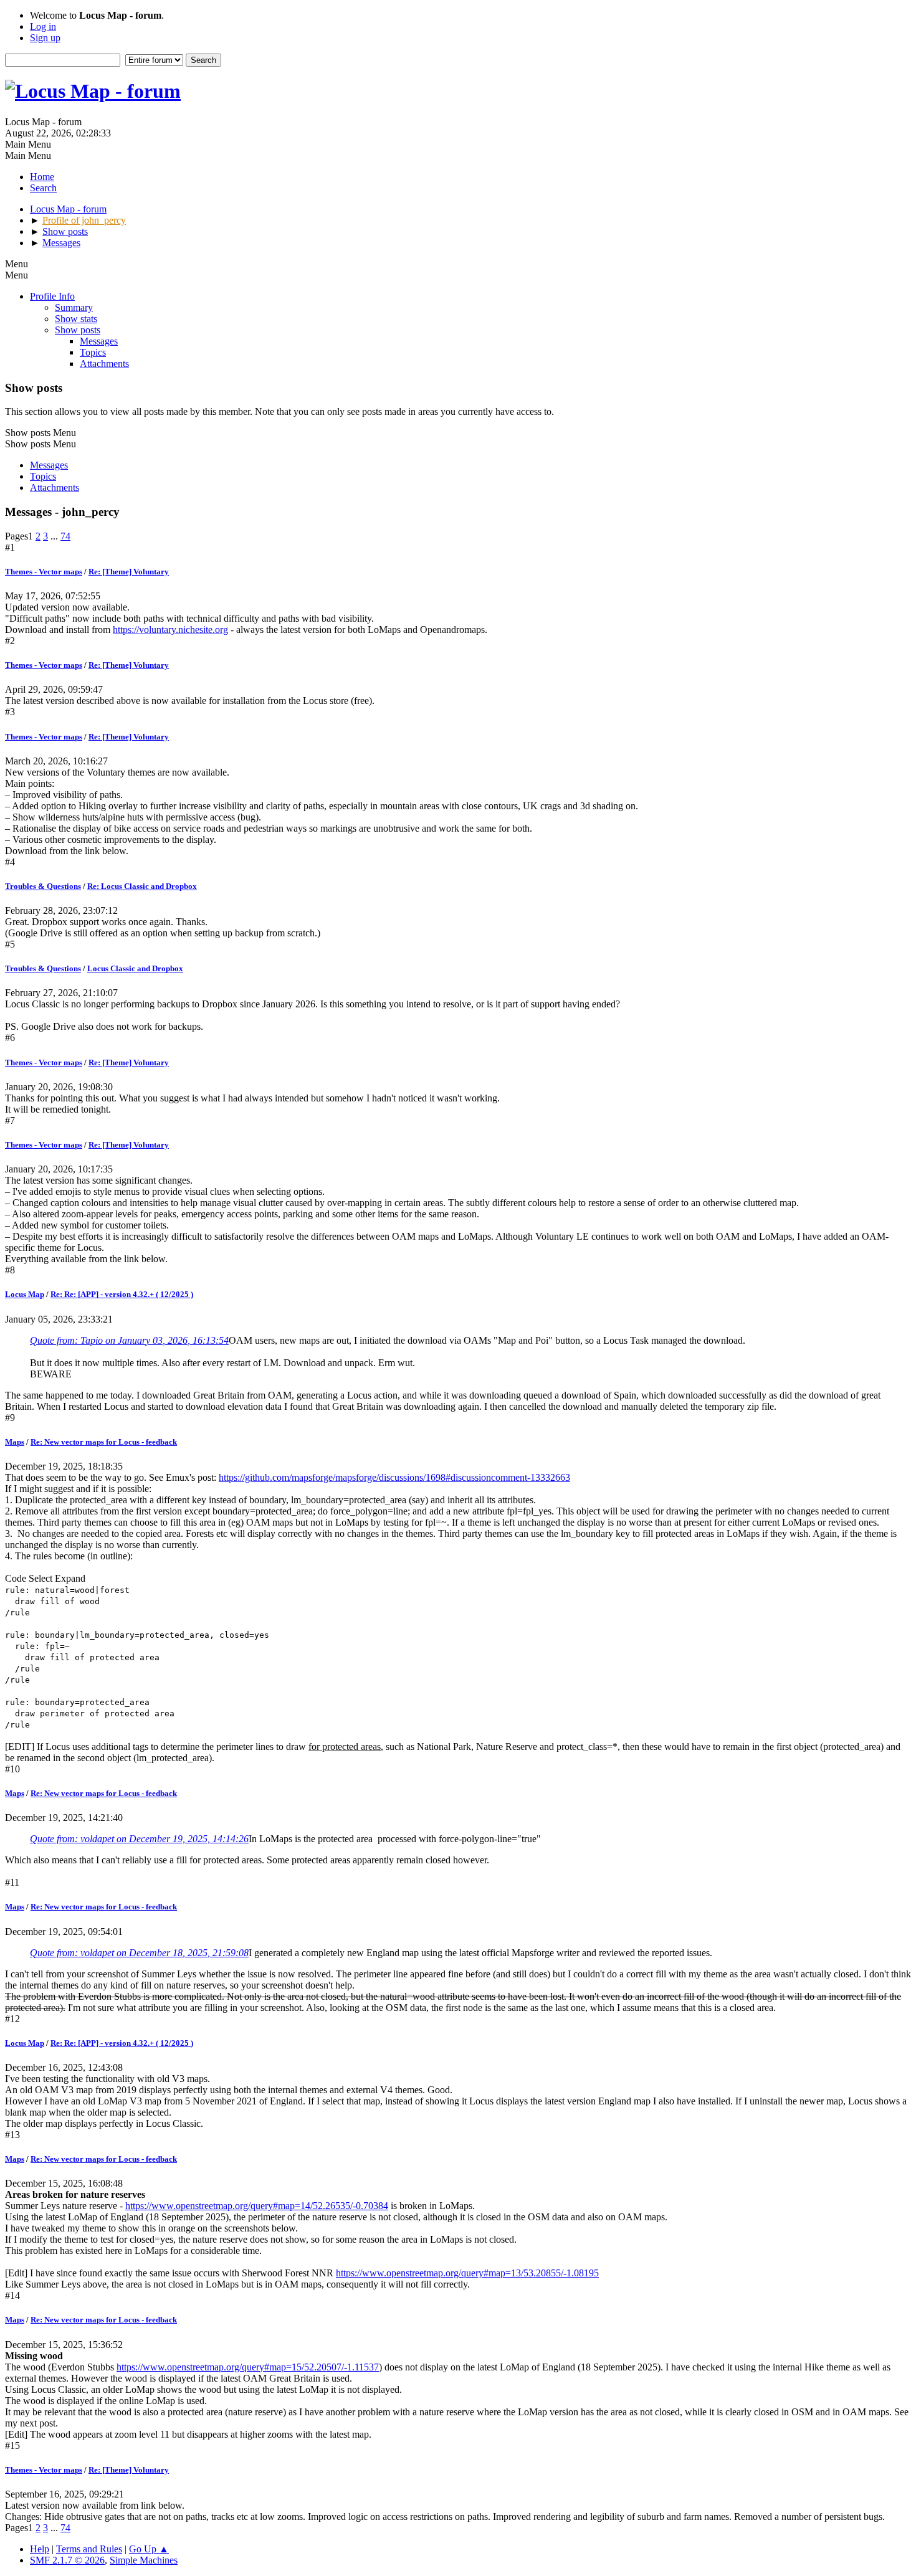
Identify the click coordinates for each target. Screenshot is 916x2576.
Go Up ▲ (149, 2549)
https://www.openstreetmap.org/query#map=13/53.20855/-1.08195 (467, 2273)
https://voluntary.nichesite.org (170, 630)
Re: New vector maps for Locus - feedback (104, 1442)
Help (40, 2549)
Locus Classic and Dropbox (135, 968)
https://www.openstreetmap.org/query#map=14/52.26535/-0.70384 (257, 2206)
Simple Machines (144, 2560)
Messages (99, 341)
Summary (74, 307)
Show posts (78, 330)
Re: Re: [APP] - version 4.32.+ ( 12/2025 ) (122, 1294)
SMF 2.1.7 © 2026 (67, 2560)
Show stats (76, 319)
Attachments (104, 364)
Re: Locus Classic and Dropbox (142, 886)
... (55, 536)
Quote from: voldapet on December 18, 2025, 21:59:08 (139, 1953)
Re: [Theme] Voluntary (129, 572)
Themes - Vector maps (44, 572)
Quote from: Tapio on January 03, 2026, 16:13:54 (129, 1340)
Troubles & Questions (43, 886)
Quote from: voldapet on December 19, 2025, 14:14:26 (139, 1839)
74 (65, 536)
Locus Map (25, 1294)
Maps (15, 1442)
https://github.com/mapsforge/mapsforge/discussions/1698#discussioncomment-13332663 (394, 1477)
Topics (93, 352)
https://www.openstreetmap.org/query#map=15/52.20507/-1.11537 (248, 2367)
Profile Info (52, 296)
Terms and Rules (89, 2549)
